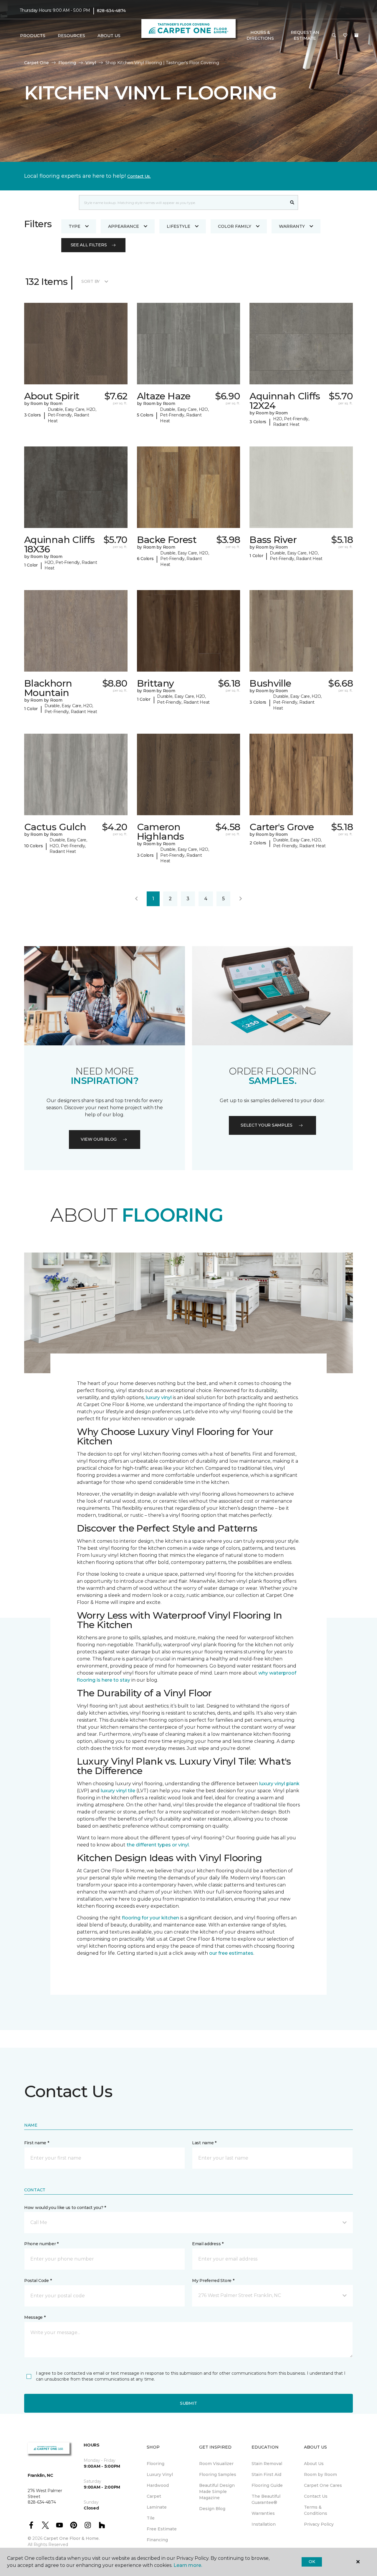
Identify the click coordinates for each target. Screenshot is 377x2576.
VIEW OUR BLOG (99, 1139)
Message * (35, 2317)
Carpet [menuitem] (154, 2496)
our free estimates (231, 1953)
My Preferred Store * (213, 2281)
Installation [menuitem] (264, 2524)
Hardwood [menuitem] (158, 2485)
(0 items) (356, 35)
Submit (188, 2403)
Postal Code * (38, 2281)
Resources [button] (71, 36)
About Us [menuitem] (314, 2464)
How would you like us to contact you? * (65, 2208)
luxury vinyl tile (118, 1791)
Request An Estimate (305, 35)
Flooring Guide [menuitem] (267, 2485)
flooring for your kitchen (151, 1918)
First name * (37, 2143)
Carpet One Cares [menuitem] (323, 2485)
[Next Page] (241, 899)
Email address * (208, 2244)
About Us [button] (109, 36)
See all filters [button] (89, 245)
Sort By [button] (91, 281)
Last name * (204, 2143)
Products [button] (33, 36)
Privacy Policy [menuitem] (319, 2524)
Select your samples (267, 1125)
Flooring (67, 63)
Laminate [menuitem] (157, 2507)
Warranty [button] (292, 226)
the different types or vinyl (158, 1845)
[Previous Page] (136, 899)
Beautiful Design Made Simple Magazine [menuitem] (217, 2492)
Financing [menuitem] (157, 2540)
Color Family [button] (235, 226)
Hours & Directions (260, 35)
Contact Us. (139, 176)
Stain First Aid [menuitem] (266, 2474)
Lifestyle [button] (178, 226)
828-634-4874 (111, 11)
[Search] (292, 202)
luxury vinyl (159, 1397)
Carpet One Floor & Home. (72, 2538)
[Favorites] (345, 36)
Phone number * (41, 2244)
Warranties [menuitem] (263, 2513)
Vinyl (91, 63)
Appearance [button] (124, 226)
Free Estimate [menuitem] (162, 2529)
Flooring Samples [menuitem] (218, 2474)
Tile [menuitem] (151, 2518)
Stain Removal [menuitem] (267, 2464)
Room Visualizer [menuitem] (216, 2464)
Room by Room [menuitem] (320, 2474)
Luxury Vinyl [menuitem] (160, 2474)
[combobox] (183, 202)
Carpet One (37, 63)
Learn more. (188, 2565)
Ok (312, 2562)
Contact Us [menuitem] (316, 2496)
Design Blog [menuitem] (212, 2509)
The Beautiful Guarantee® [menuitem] (266, 2499)
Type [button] (75, 226)
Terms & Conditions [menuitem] (316, 2510)
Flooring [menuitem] (156, 2464)
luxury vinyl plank (279, 1784)
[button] (334, 36)
